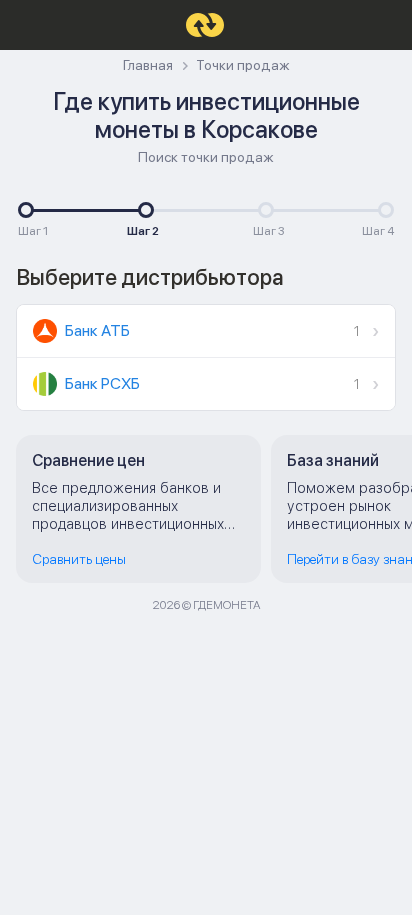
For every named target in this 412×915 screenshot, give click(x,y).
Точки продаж (243, 65)
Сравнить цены (79, 559)
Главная (148, 65)
